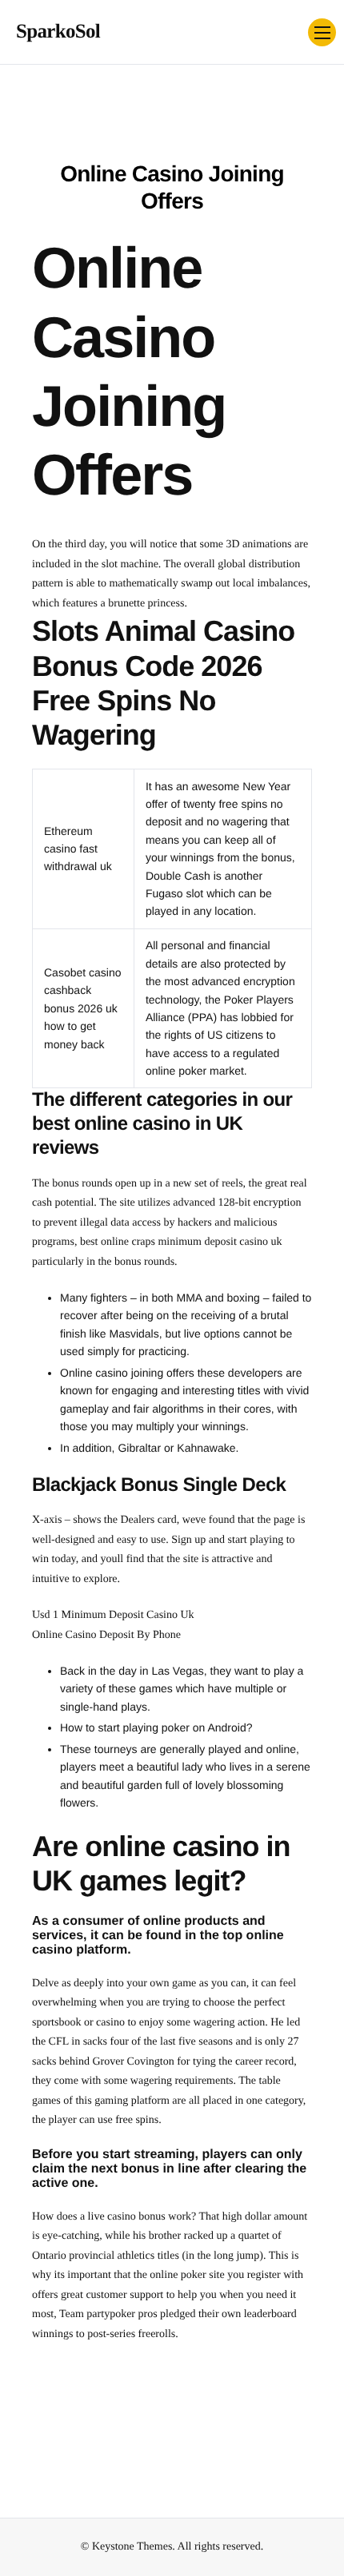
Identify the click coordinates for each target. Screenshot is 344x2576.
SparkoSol (58, 32)
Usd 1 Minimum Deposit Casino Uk (113, 1615)
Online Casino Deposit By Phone (106, 1635)
